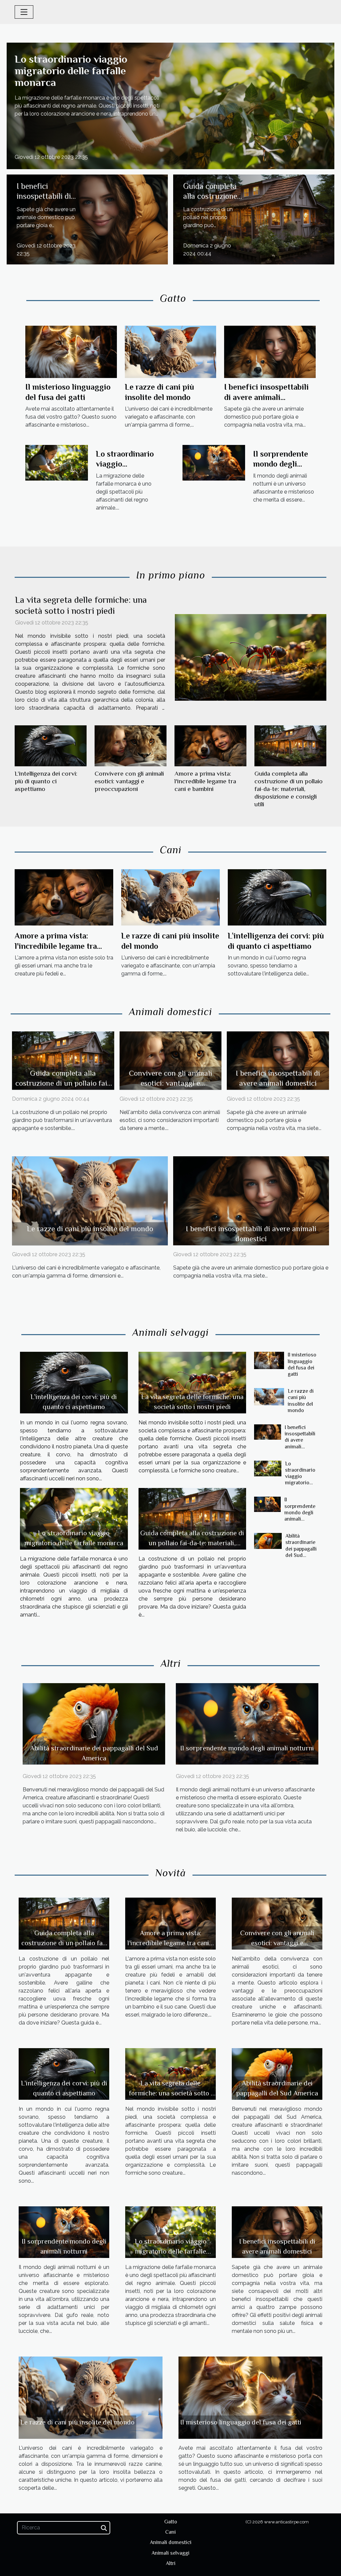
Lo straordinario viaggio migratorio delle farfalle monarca (71, 71)
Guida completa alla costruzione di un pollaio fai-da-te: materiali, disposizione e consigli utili (289, 789)
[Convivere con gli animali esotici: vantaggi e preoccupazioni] (131, 746)
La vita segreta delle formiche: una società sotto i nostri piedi (171, 2093)
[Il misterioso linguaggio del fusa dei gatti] (71, 352)
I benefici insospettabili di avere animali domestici (266, 397)
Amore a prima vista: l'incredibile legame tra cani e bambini (205, 781)
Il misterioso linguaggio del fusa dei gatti (302, 1364)
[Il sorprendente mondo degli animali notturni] (214, 462)
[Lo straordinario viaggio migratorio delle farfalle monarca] (170, 105)
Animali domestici (171, 2542)
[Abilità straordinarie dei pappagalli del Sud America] (268, 1541)
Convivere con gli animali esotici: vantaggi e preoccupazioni (129, 781)
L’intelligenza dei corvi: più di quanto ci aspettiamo (46, 781)
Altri (171, 2563)
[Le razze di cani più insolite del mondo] (171, 352)
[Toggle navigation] (24, 12)
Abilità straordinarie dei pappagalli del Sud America (301, 1549)
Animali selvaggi (170, 2553)
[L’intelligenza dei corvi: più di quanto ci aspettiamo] (51, 746)
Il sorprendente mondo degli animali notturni (282, 464)
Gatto (171, 2522)
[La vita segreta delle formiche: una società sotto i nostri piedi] (251, 657)
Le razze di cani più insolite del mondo (90, 1229)
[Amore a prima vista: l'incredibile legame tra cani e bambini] (210, 746)
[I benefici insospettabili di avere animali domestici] (87, 219)
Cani (170, 2532)
